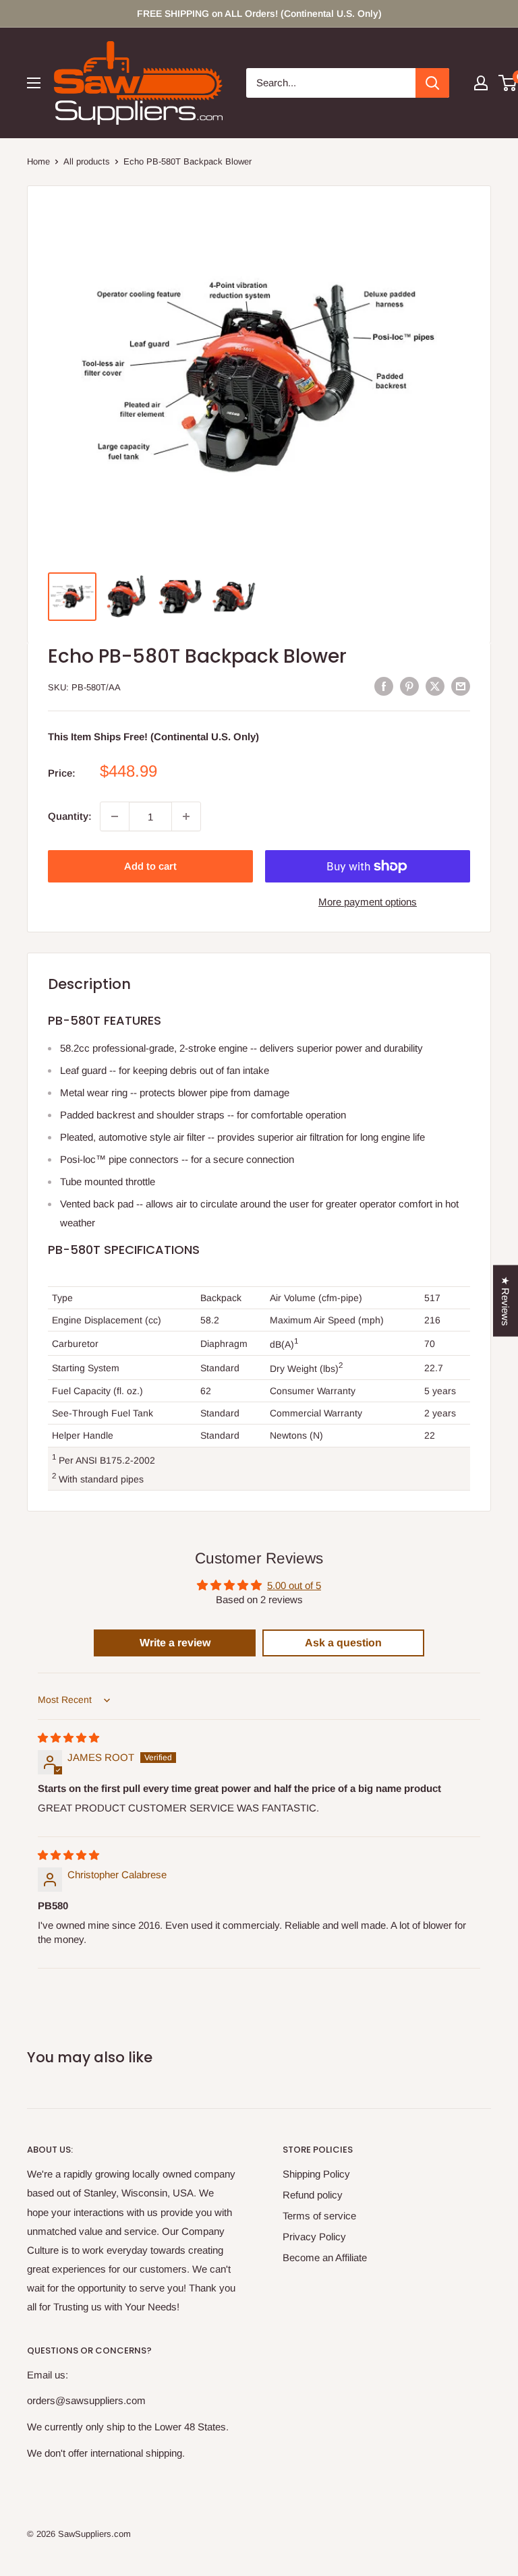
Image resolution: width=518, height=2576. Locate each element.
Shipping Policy (316, 2174)
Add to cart (150, 866)
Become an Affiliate (325, 2257)
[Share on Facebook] (384, 686)
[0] (508, 83)
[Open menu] (34, 83)
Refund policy (313, 2195)
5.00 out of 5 (294, 1585)
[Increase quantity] (186, 816)
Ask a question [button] (343, 1643)
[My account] (481, 83)
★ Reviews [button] (506, 1300)
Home (38, 161)
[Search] (432, 83)
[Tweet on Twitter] (435, 686)
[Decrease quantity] (115, 816)
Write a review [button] (175, 1643)
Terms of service (319, 2216)
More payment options (368, 902)
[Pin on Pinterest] (409, 686)
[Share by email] (461, 686)
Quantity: (70, 816)
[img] (68, 1738)
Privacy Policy (314, 2237)
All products (87, 161)
